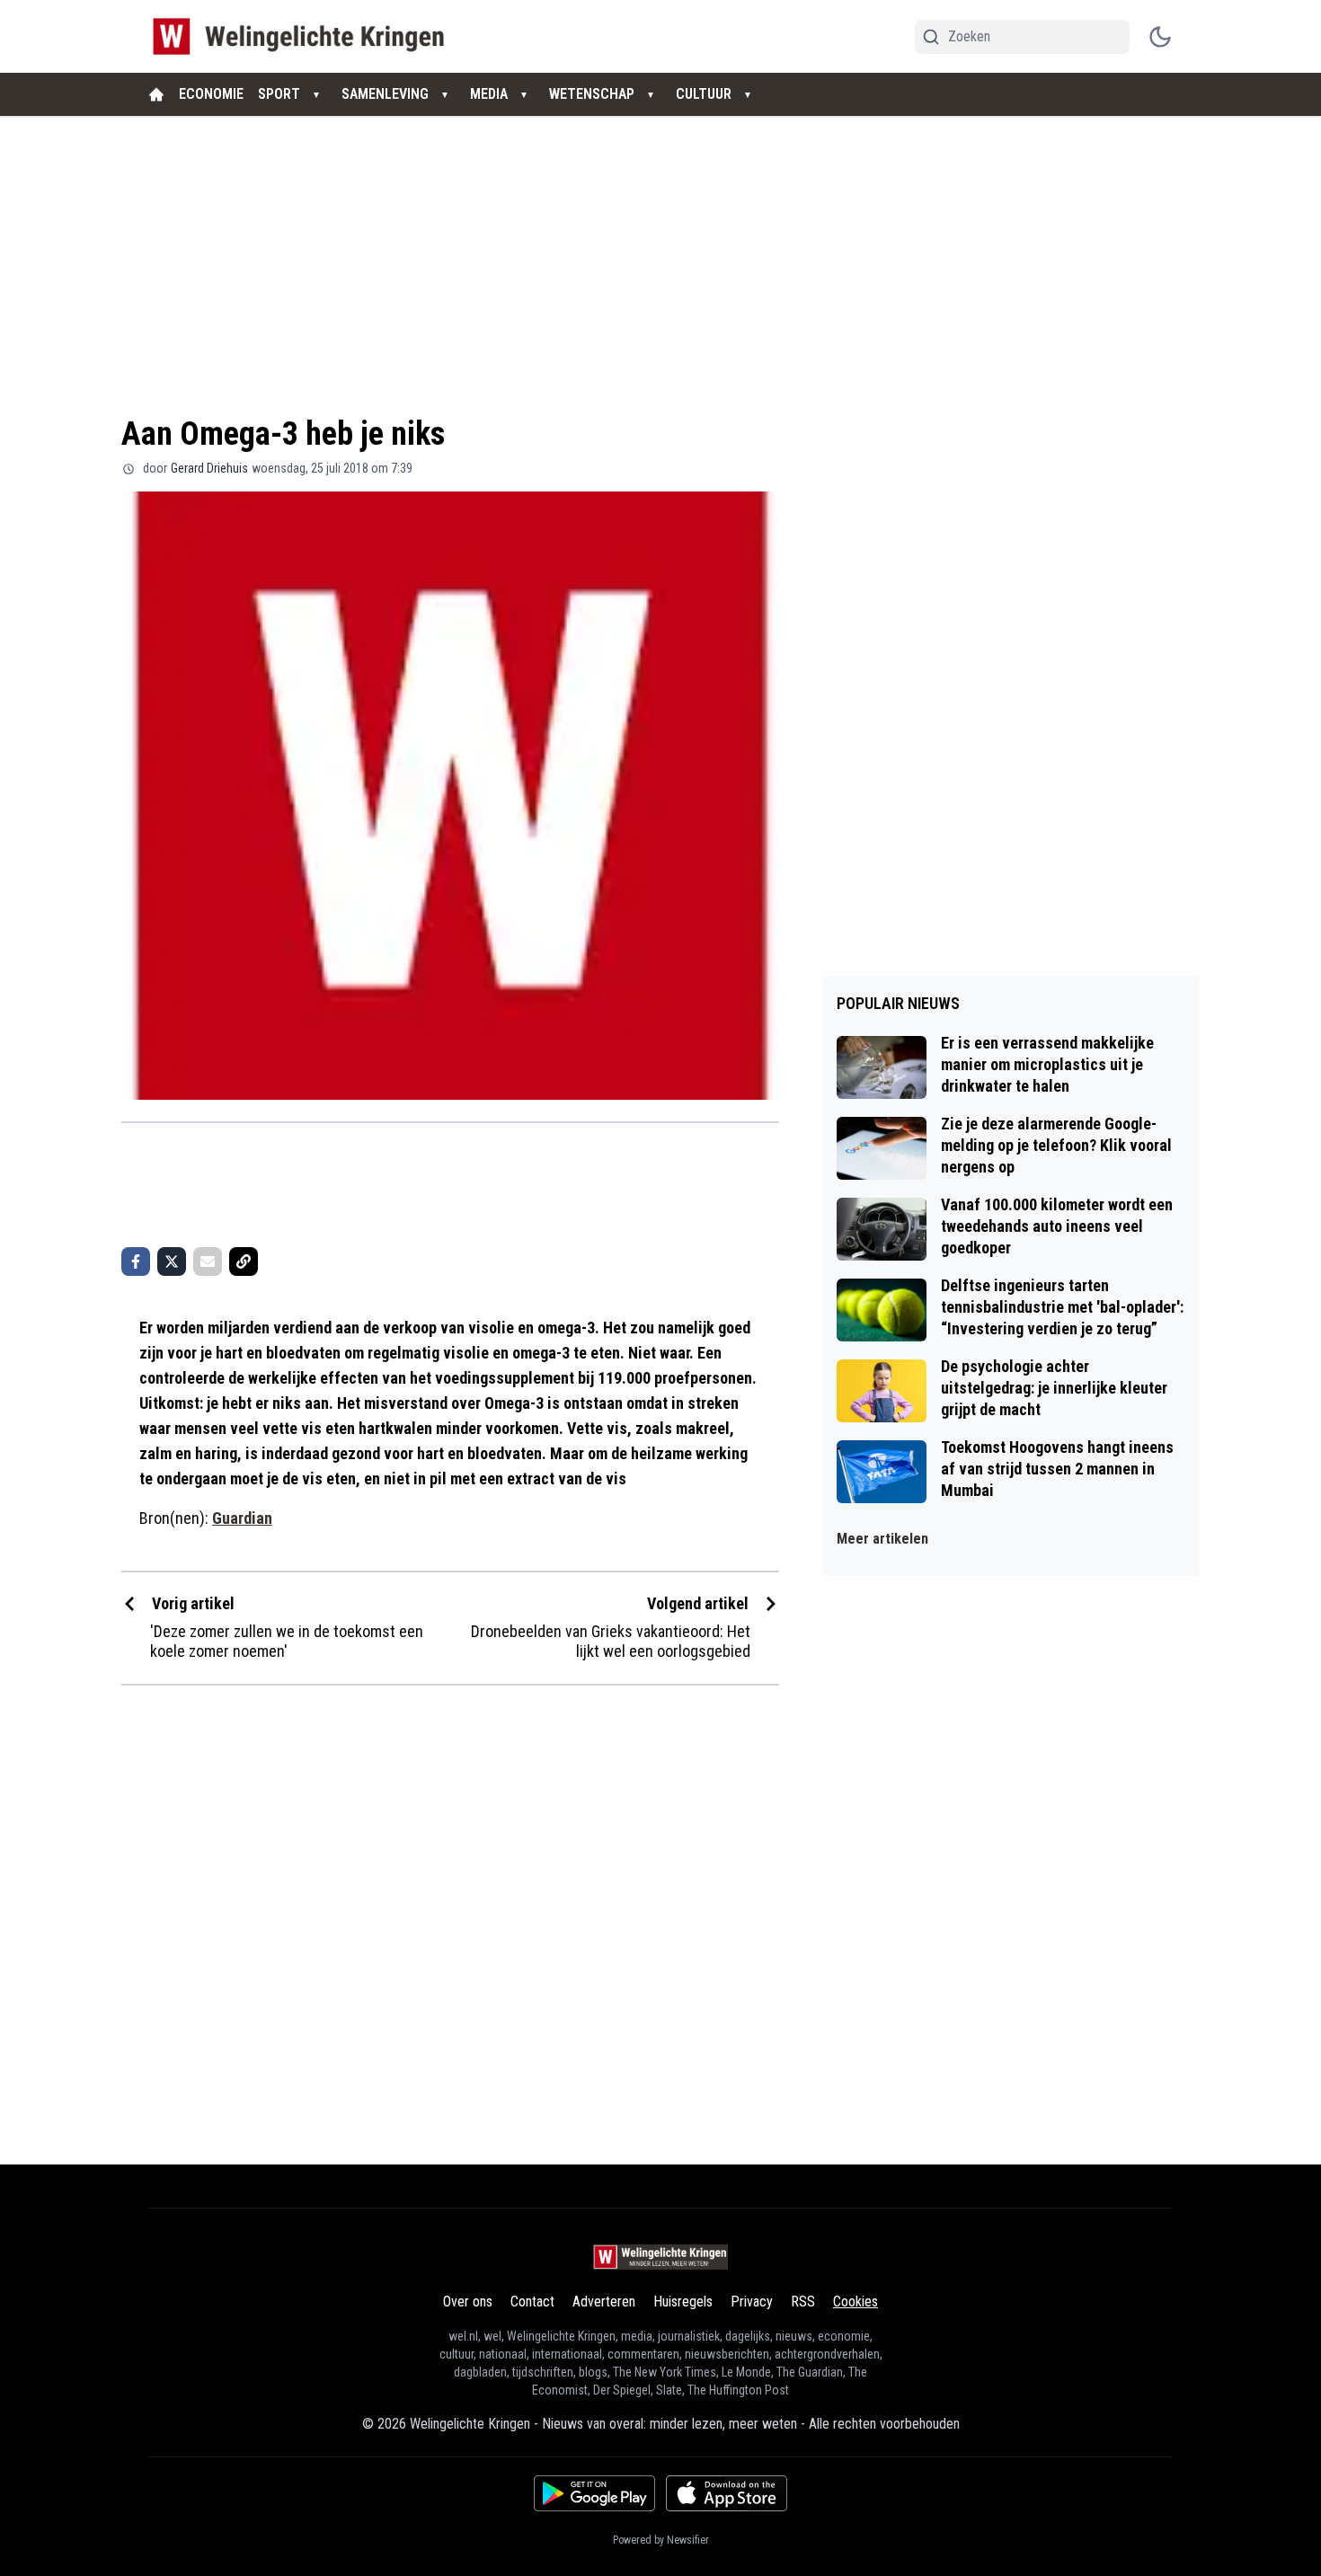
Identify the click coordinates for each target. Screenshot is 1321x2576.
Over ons (468, 2302)
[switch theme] (1160, 37)
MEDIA (489, 94)
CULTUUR (704, 94)
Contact (532, 2302)
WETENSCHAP (592, 94)
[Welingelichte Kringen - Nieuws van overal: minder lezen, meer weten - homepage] (303, 36)
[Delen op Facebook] (136, 1261)
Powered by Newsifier (661, 2540)
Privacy (752, 2302)
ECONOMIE (211, 94)
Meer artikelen (882, 1539)
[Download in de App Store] (727, 2493)
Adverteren (604, 2302)
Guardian (242, 1518)
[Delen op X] (172, 1261)
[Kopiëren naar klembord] (244, 1261)
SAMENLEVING (385, 94)
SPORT (279, 94)
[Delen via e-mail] (208, 1261)
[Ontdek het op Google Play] (594, 2493)
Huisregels (683, 2302)
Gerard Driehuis (209, 468)
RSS (803, 2302)
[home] (156, 94)
